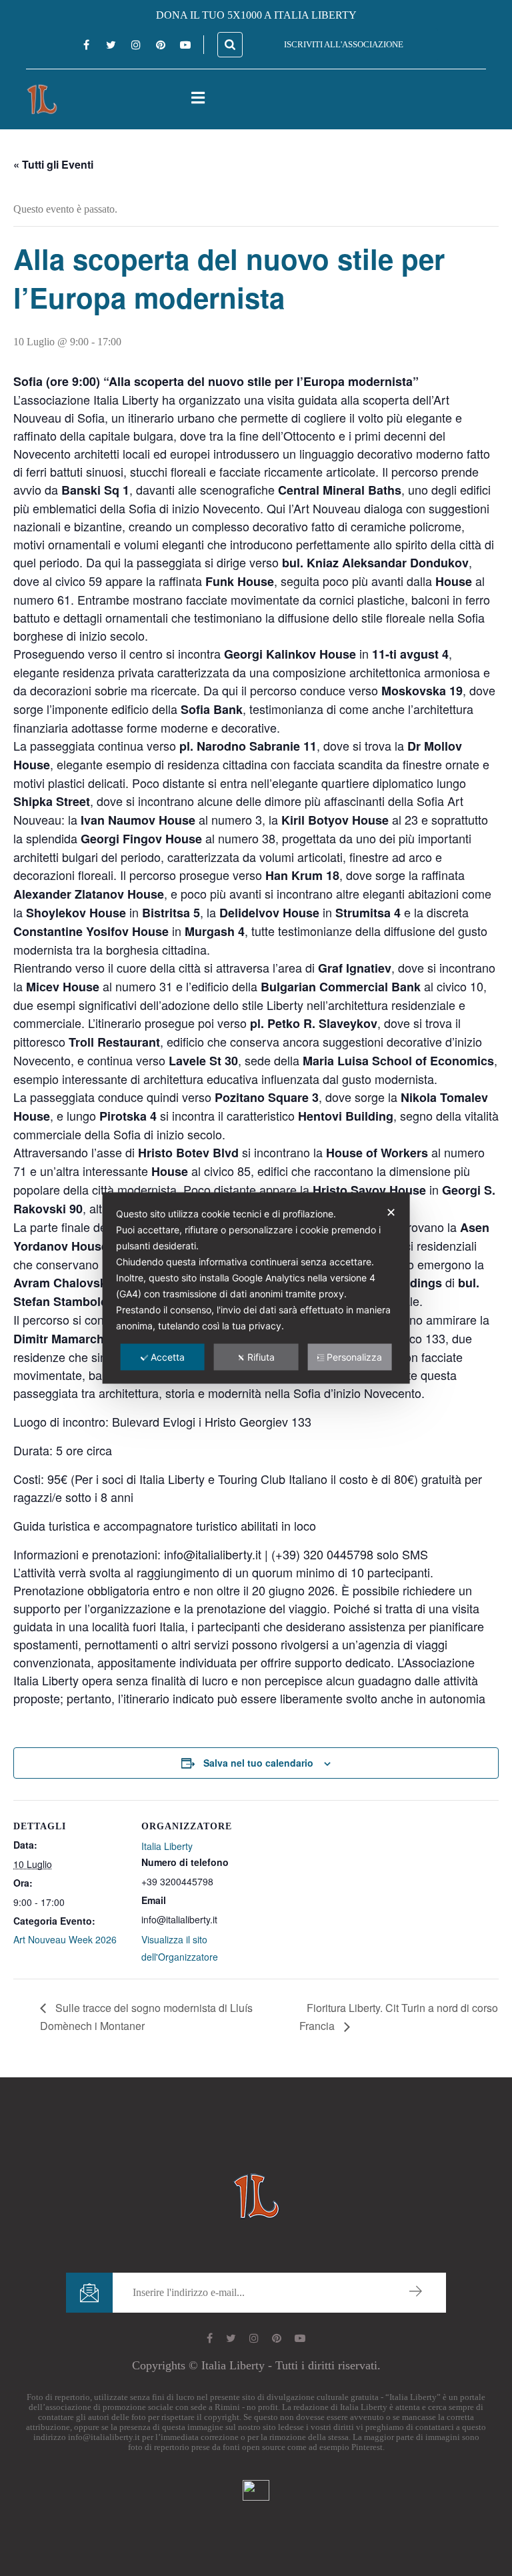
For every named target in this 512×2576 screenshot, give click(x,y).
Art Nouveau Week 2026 (65, 1939)
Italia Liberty (167, 1846)
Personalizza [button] (354, 1357)
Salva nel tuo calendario (258, 1763)
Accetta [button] (168, 1357)
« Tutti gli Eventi (53, 164)
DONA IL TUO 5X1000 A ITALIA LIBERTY (256, 15)
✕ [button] (391, 1212)
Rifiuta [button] (261, 1357)
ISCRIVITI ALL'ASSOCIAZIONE (344, 44)
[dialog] (256, 1288)
